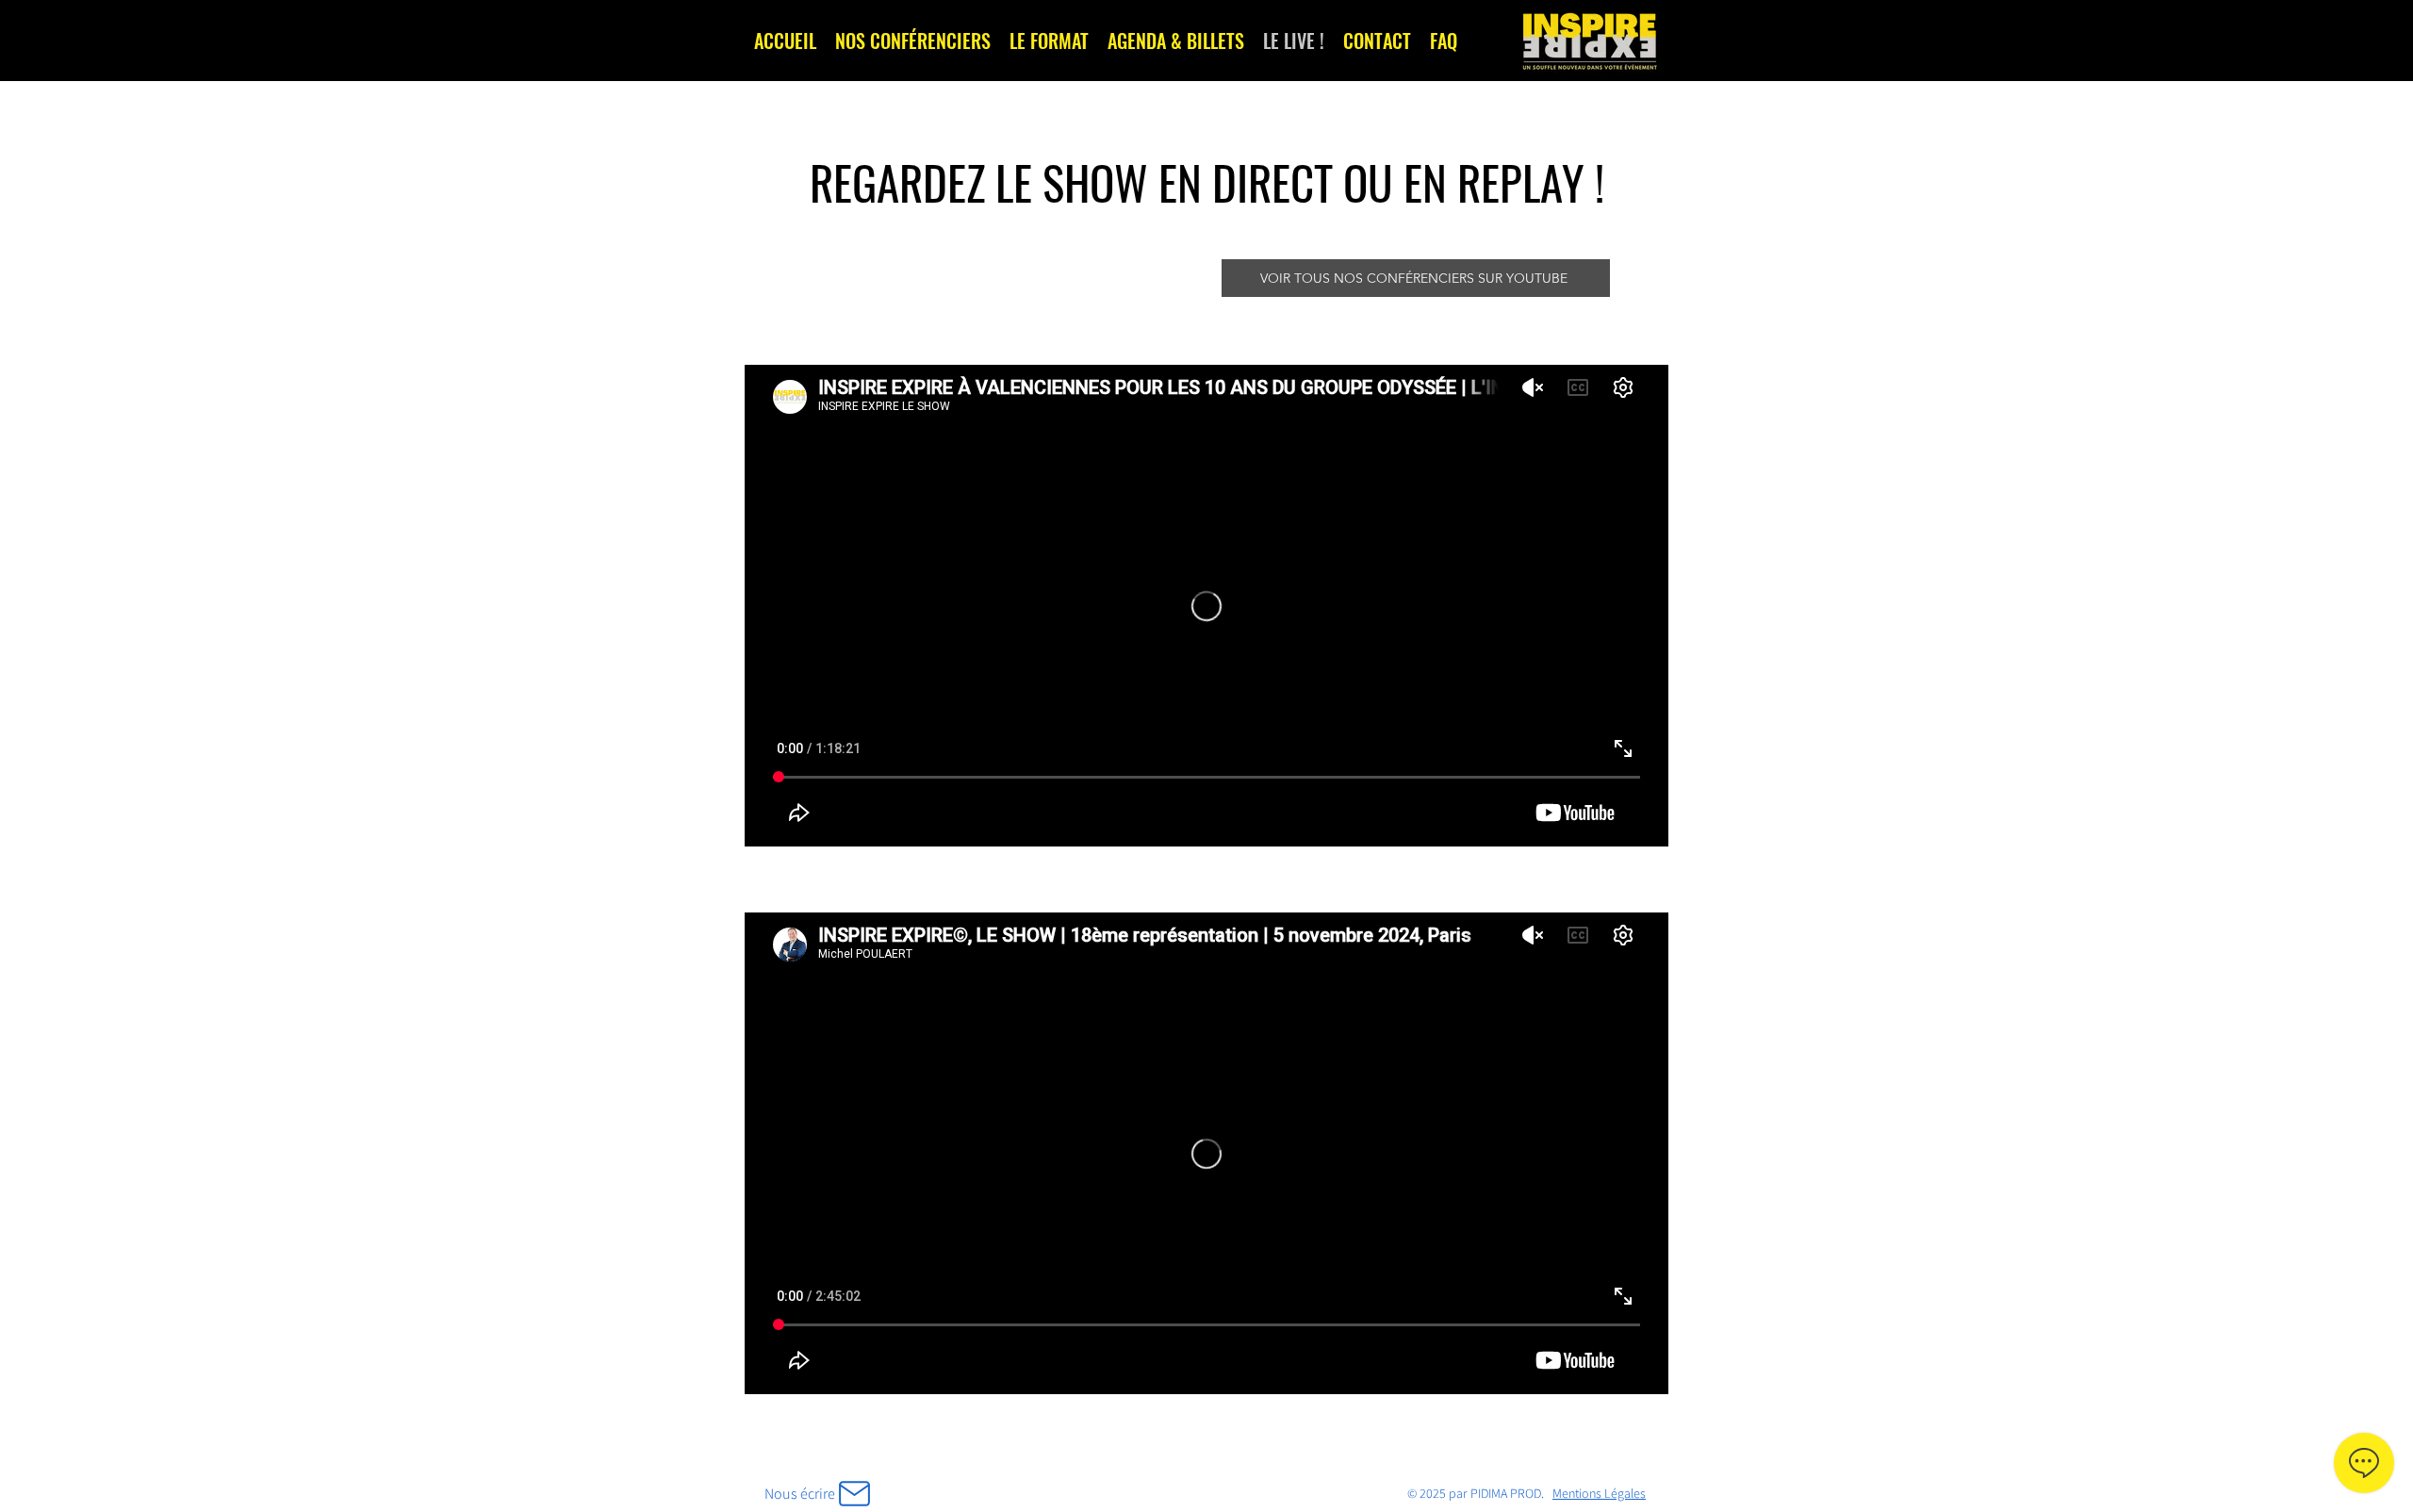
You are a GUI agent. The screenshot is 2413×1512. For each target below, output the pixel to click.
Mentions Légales (1599, 1493)
